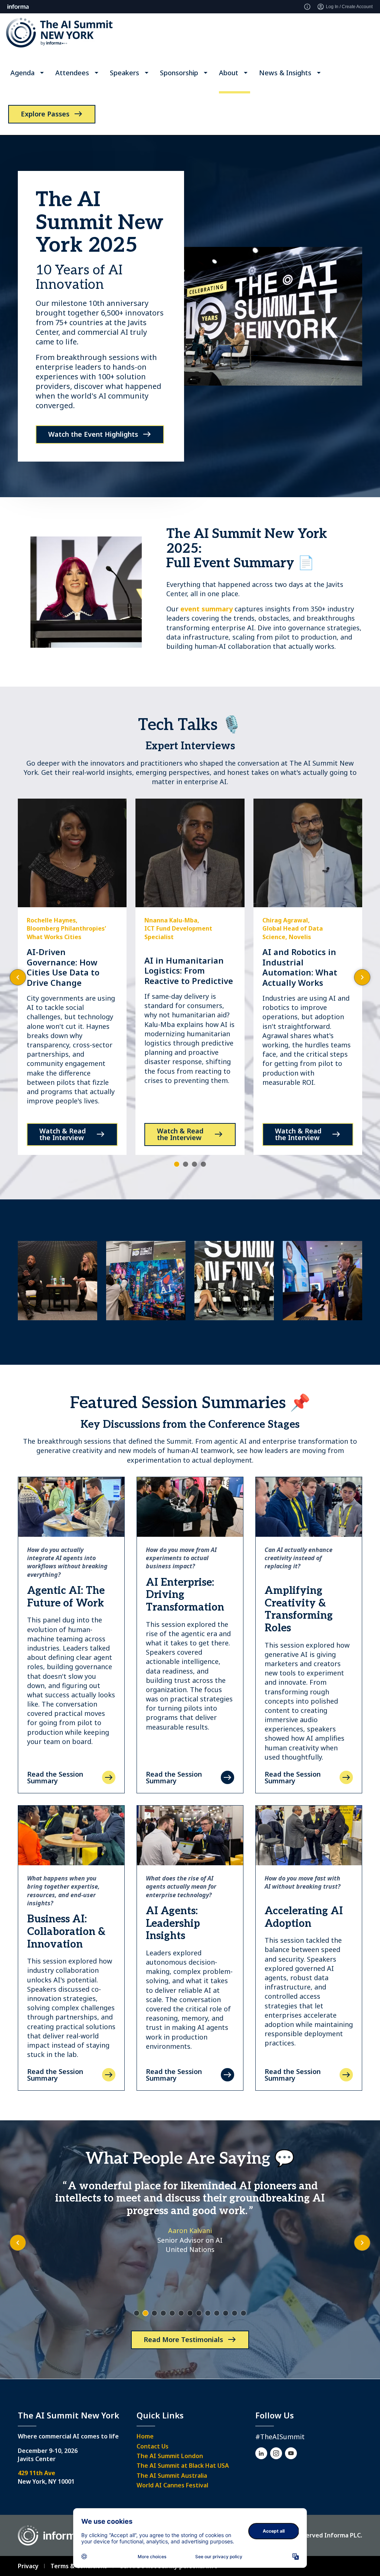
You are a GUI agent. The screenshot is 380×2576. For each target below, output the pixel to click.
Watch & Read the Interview (63, 1134)
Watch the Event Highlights (93, 434)
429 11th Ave (37, 2473)
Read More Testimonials (183, 2339)
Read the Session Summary (55, 1777)
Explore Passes (45, 114)
